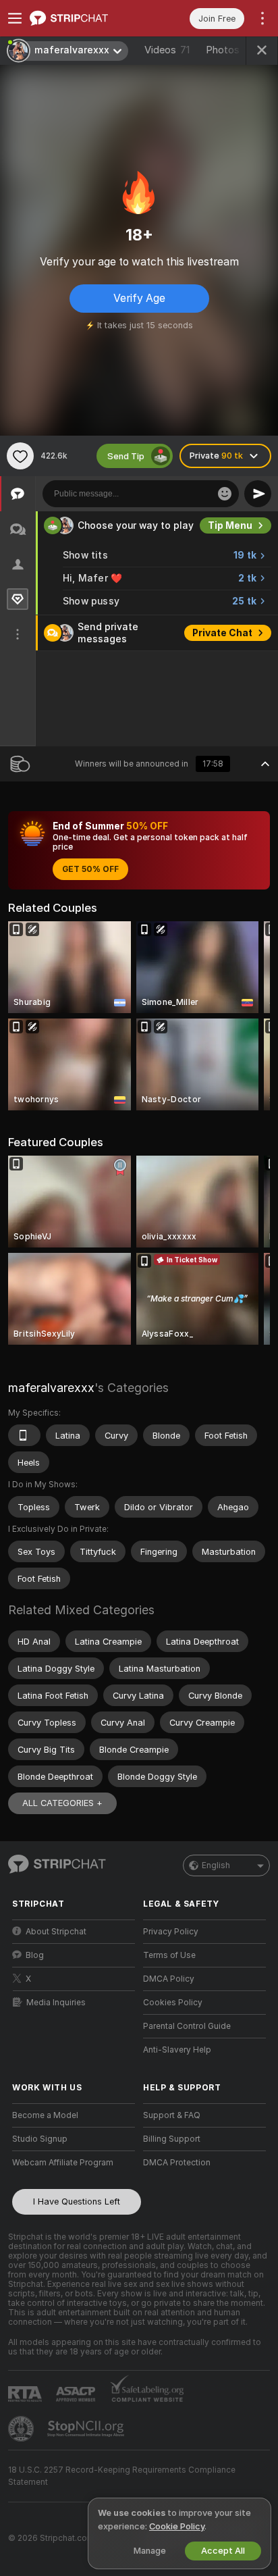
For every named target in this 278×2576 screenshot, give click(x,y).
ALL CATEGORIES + (62, 1803)
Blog (35, 1955)
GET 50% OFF (90, 869)
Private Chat (222, 633)
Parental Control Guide (187, 2026)
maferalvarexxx (51, 1388)
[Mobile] (24, 1435)
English (216, 1865)
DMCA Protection (177, 2163)
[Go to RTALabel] (26, 2394)
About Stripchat (56, 1932)
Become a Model (45, 2115)
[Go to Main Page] (84, 18)
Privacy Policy (171, 1932)
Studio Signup (40, 2139)
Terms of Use (169, 1955)
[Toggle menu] (15, 18)
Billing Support (172, 2139)
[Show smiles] (225, 494)
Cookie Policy (177, 2526)
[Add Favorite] (20, 456)
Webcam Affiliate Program (63, 2163)
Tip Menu (230, 525)
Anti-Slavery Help (177, 2050)
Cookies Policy (173, 2003)
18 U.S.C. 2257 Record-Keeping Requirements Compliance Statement (122, 2476)
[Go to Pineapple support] (22, 2429)
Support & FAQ (172, 2115)
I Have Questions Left (77, 2201)
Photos (228, 50)
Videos (167, 50)
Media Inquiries (56, 2003)
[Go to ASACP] (77, 2394)
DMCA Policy (169, 1979)
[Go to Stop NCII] (87, 2429)
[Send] (258, 494)
